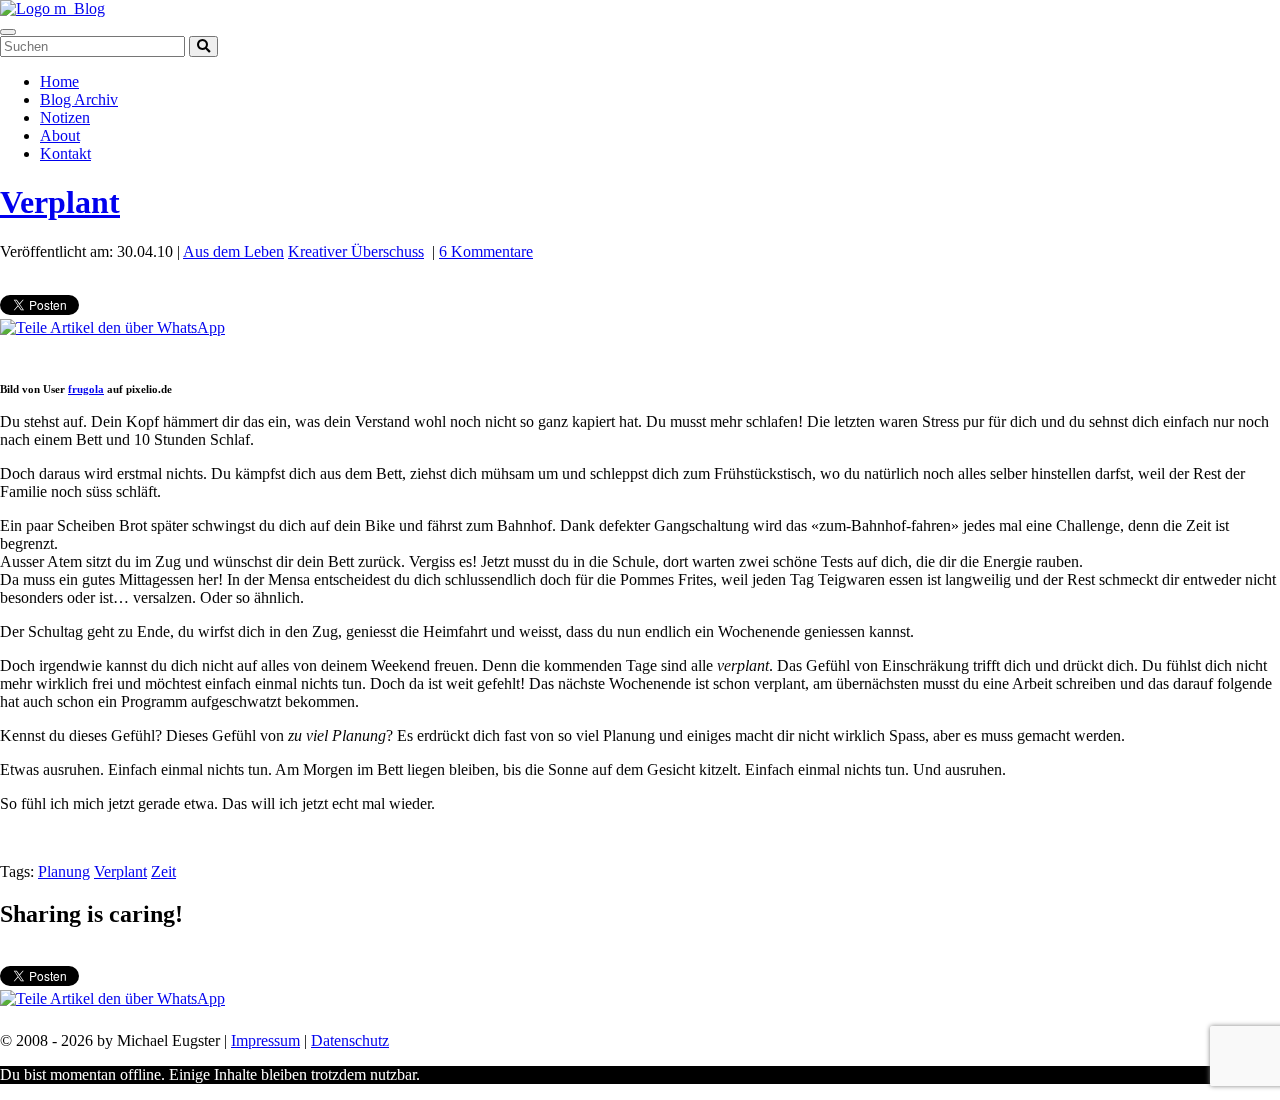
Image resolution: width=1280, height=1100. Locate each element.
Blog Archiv (79, 99)
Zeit (163, 871)
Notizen (65, 117)
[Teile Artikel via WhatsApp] (112, 327)
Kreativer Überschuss (356, 251)
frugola (86, 389)
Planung (64, 871)
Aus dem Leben (233, 251)
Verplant (60, 202)
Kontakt (65, 153)
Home (59, 81)
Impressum (265, 1040)
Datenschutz (350, 1040)
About (60, 135)
